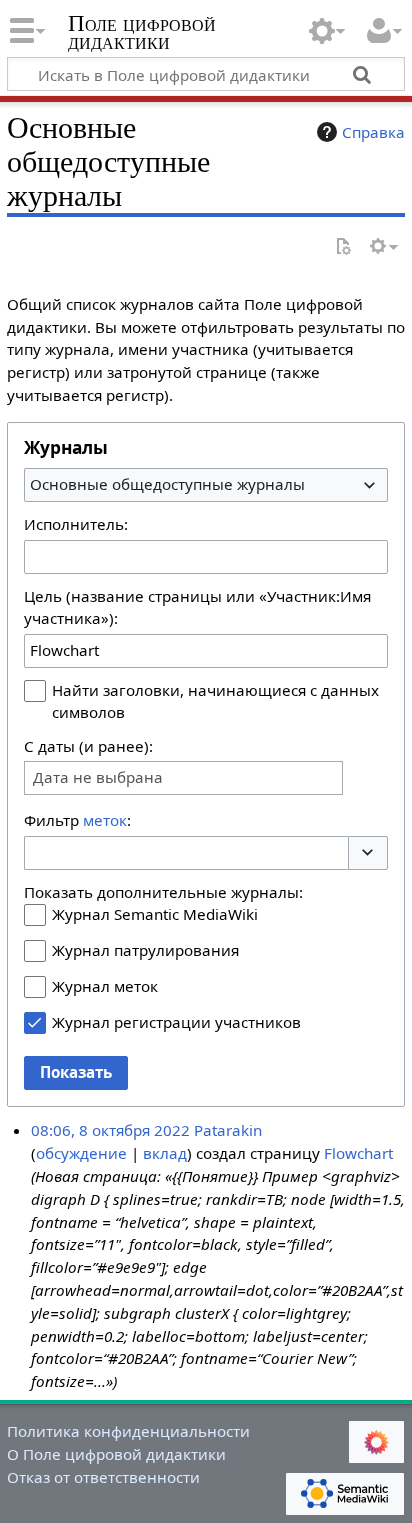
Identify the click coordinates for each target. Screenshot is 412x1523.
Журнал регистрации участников (176, 1022)
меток (105, 820)
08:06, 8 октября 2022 (110, 1130)
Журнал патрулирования (145, 950)
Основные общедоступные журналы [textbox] (167, 484)
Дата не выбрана (98, 777)
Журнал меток (105, 986)
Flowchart (358, 1153)
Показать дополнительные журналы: (163, 892)
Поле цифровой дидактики (142, 34)
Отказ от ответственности (103, 1477)
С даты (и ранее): (88, 746)
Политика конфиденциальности (128, 1431)
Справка (373, 132)
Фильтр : (77, 820)
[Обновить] (343, 247)
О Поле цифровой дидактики (116, 1454)
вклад (165, 1153)
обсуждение (81, 1153)
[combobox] (206, 485)
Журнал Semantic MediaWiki (155, 914)
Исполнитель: (76, 524)
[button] (368, 853)
